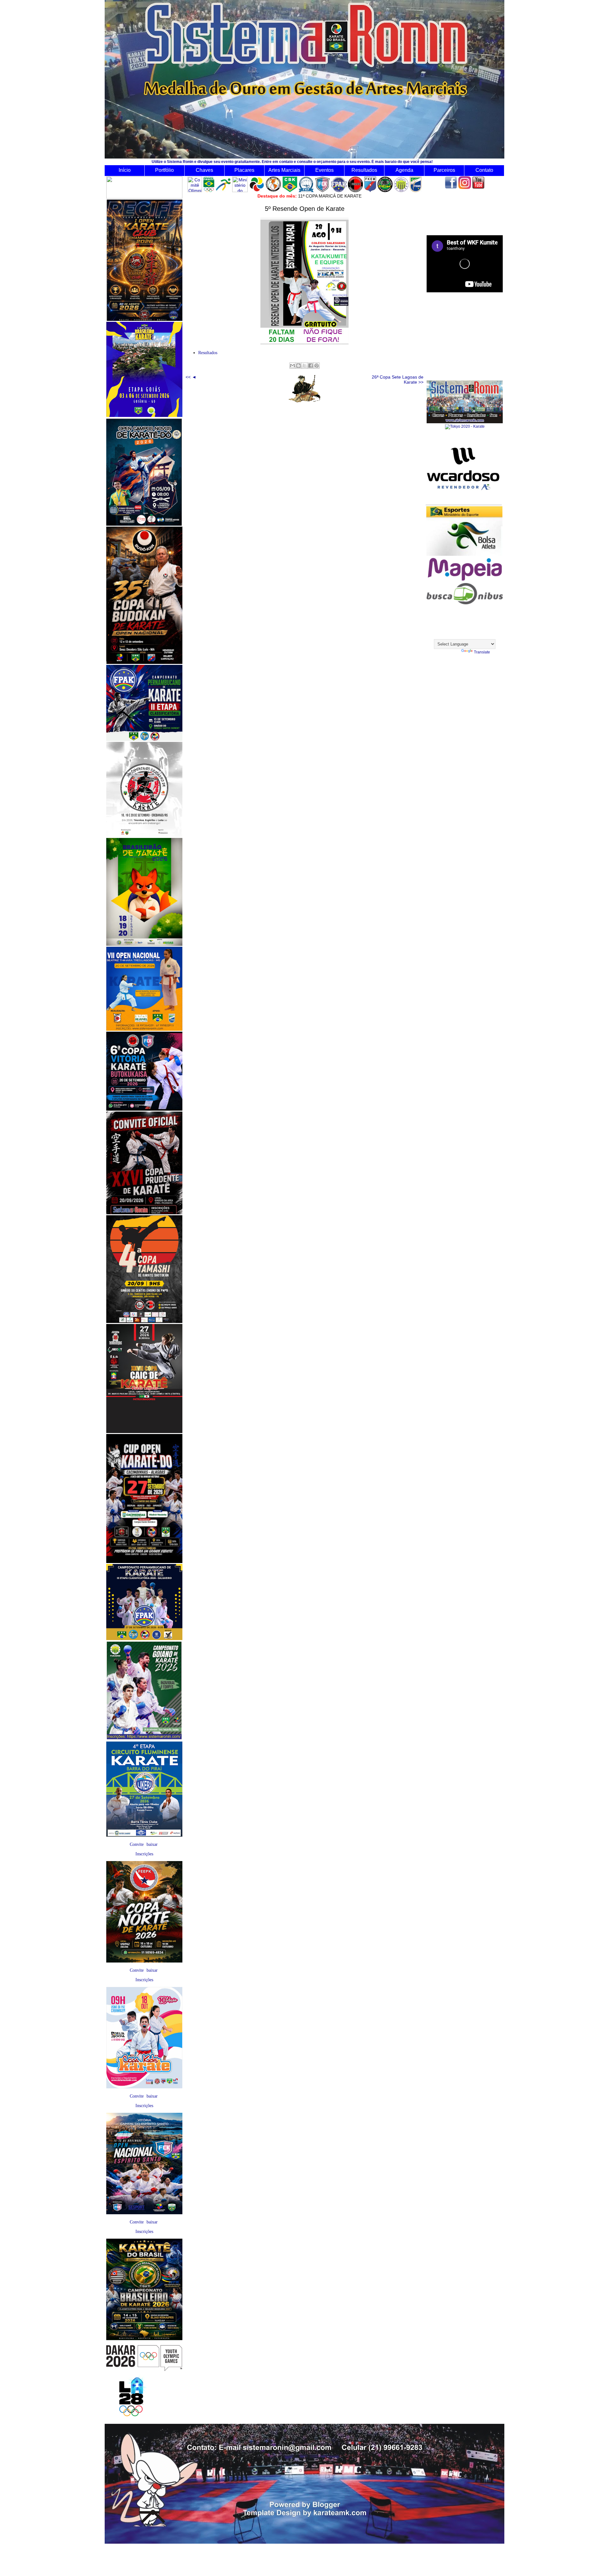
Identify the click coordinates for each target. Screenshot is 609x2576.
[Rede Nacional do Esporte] (464, 555)
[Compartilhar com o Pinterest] (317, 366)
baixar (152, 1844)
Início (125, 170)
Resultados (364, 170)
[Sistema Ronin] (465, 422)
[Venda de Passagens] (465, 603)
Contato (484, 170)
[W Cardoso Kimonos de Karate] (464, 504)
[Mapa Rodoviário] (465, 581)
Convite (137, 1844)
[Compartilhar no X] (304, 366)
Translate (482, 652)
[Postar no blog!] (298, 366)
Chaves (204, 170)
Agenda (404, 170)
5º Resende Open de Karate (305, 209)
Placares (244, 170)
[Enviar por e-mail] (292, 366)
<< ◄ (191, 377)
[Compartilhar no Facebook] (311, 366)
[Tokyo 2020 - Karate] (465, 426)
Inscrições (144, 1854)
